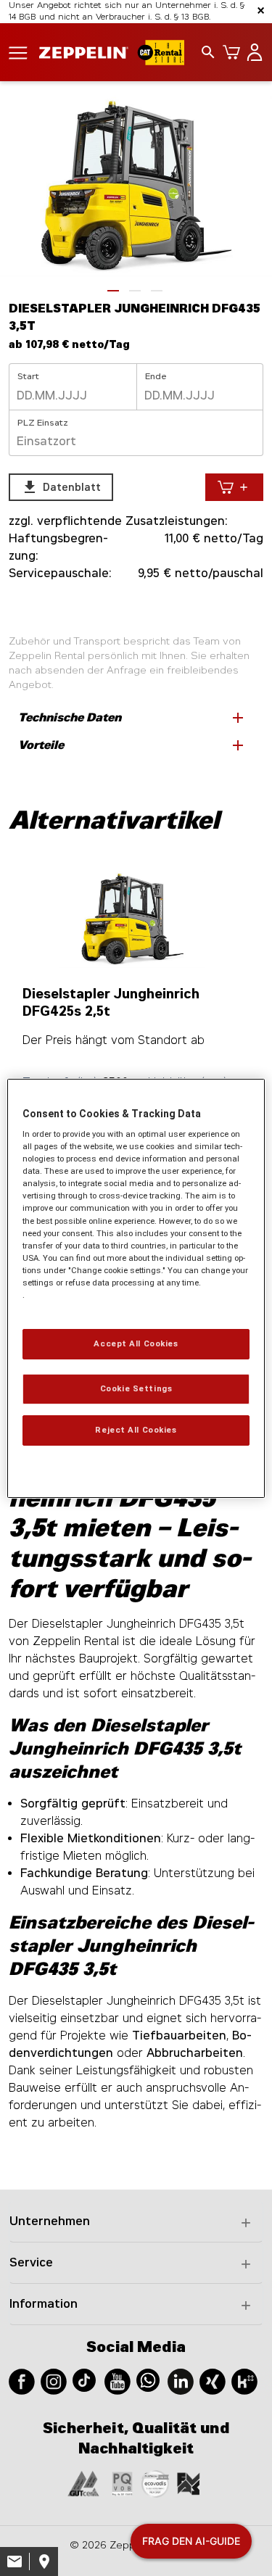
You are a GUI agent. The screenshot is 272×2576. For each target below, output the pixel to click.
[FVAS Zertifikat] (189, 2483)
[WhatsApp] (148, 2379)
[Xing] (213, 2381)
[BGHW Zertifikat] (155, 2483)
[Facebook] (22, 2381)
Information (44, 2304)
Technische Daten (132, 718)
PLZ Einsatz (43, 423)
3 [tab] (157, 291)
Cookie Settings (136, 1388)
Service (31, 2262)
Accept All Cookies (136, 1343)
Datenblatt (61, 487)
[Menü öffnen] (18, 52)
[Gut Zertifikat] (83, 2483)
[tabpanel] (136, 186)
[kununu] (244, 2381)
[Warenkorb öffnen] (228, 52)
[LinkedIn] (181, 2381)
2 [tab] (135, 291)
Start (28, 376)
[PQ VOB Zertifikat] (123, 2483)
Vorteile (132, 745)
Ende (156, 376)
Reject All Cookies (136, 1430)
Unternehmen (50, 2221)
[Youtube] (118, 2381)
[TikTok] (84, 2379)
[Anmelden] (252, 52)
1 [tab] (113, 291)
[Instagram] (54, 2381)
